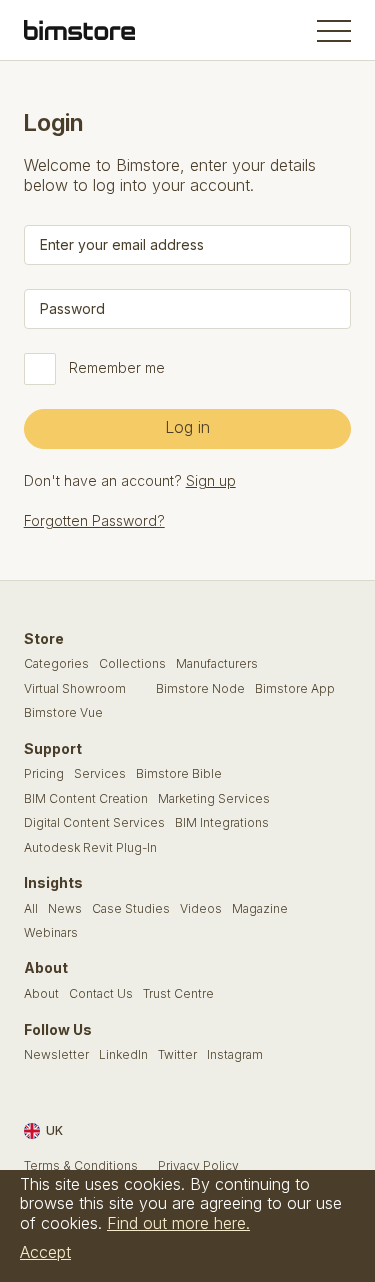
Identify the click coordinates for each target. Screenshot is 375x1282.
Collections (132, 664)
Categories (56, 664)
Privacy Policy (198, 1166)
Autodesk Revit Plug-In (90, 848)
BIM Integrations (222, 823)
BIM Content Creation (86, 799)
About (41, 994)
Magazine (260, 909)
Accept (45, 1252)
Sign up (211, 480)
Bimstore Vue (63, 713)
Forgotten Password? (94, 520)
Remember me (117, 368)
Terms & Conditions (81, 1166)
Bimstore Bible (179, 774)
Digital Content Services (94, 823)
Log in (187, 427)
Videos (201, 909)
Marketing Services (214, 799)
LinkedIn (123, 1055)
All (31, 909)
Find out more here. (178, 1223)
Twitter (177, 1055)
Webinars (51, 933)
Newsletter (56, 1055)
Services (100, 774)
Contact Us (101, 994)
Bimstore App (295, 689)
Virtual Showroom (75, 689)
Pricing (44, 774)
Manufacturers (217, 664)
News (65, 909)
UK (54, 1130)
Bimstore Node (200, 689)
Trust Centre (178, 994)
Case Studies (131, 909)
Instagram (235, 1055)
